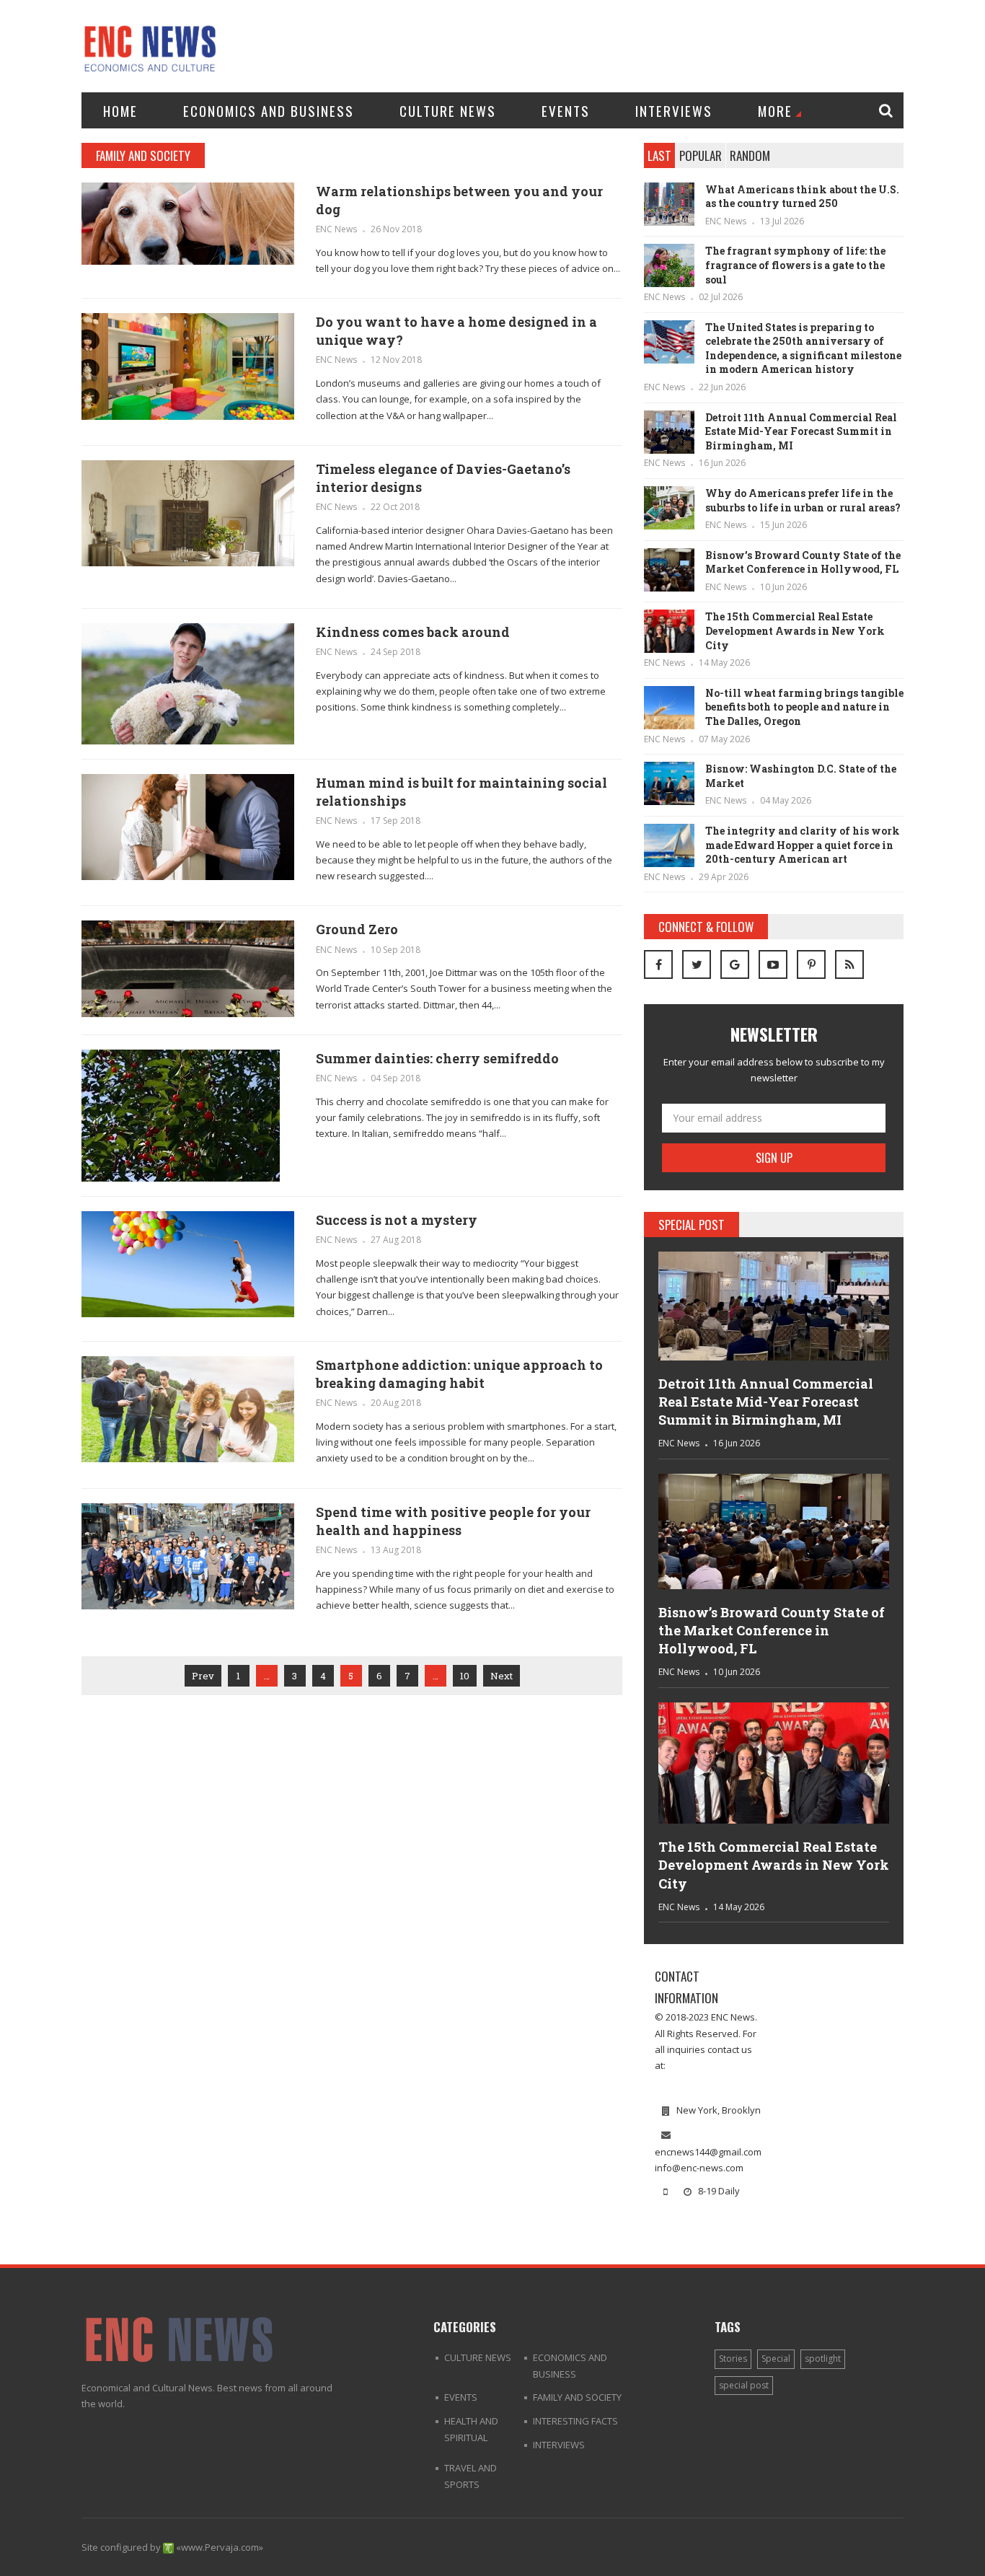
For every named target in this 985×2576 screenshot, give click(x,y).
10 (465, 1676)
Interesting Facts (575, 2421)
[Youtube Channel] (773, 964)
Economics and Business (269, 110)
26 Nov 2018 (396, 229)
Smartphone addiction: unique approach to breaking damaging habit (459, 1374)
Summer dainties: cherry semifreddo (437, 1058)
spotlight (823, 2359)
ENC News (336, 229)
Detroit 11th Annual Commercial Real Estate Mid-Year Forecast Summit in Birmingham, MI (801, 431)
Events (566, 110)
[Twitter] (697, 964)
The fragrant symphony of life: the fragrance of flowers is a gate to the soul (795, 265)
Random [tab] (750, 155)
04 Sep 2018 (396, 1078)
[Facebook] (658, 964)
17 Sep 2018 (396, 821)
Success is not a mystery (397, 1220)
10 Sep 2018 (396, 950)
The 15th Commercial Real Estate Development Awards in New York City (795, 630)
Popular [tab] (701, 155)
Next (502, 1676)
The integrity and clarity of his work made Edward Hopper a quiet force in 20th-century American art (803, 845)
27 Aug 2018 (396, 1240)
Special (776, 2359)
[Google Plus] (735, 964)
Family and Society (577, 2397)
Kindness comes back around (413, 632)
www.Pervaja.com (220, 2547)
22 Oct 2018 (395, 507)
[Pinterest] (811, 964)
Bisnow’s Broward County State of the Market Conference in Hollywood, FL (803, 562)
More (775, 110)
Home (120, 110)
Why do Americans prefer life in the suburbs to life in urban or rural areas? (803, 500)
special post (744, 2385)
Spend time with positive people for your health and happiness (453, 1521)
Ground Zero (357, 929)
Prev (203, 1676)
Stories (733, 2359)
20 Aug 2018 (396, 1403)
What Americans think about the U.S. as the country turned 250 (802, 197)
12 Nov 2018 (396, 360)
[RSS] (849, 964)
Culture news (448, 110)
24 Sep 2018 (396, 652)
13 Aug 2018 (396, 1550)
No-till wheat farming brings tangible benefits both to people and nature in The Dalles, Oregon (804, 707)
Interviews (674, 110)
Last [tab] (659, 155)
